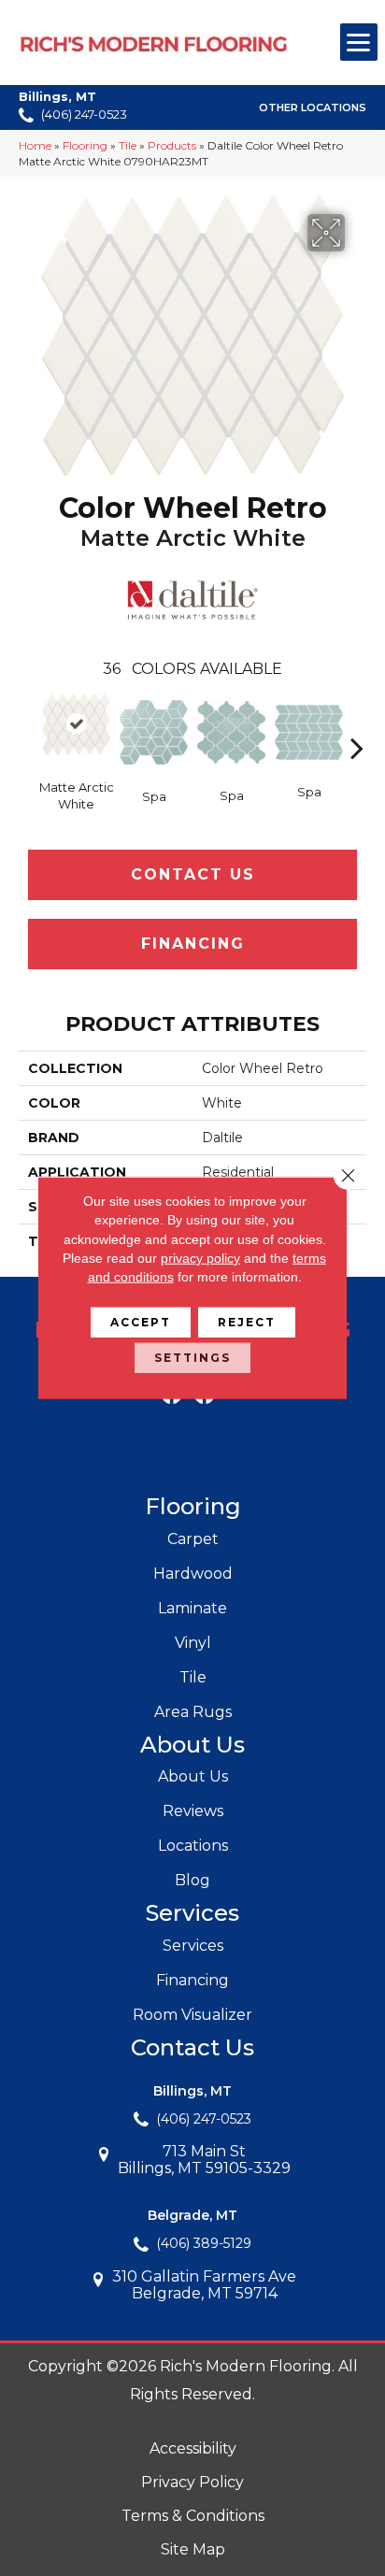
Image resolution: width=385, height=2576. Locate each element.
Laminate (192, 1608)
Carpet (193, 1539)
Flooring (85, 145)
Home (35, 145)
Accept (141, 1322)
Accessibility (193, 2448)
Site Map (193, 2549)
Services (193, 1946)
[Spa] (154, 732)
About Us (193, 1776)
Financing (193, 944)
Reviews (193, 1811)
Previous (28, 720)
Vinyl (193, 1643)
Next (357, 720)
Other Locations (313, 107)
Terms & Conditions (193, 2516)
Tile (128, 145)
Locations (193, 1846)
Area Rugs (193, 1712)
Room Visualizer (192, 2015)
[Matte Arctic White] (76, 724)
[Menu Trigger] (359, 42)
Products (172, 145)
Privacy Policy (192, 2482)
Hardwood (193, 1574)
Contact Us (193, 874)
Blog (192, 1880)
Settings (192, 1358)
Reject (247, 1322)
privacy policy (200, 1258)
